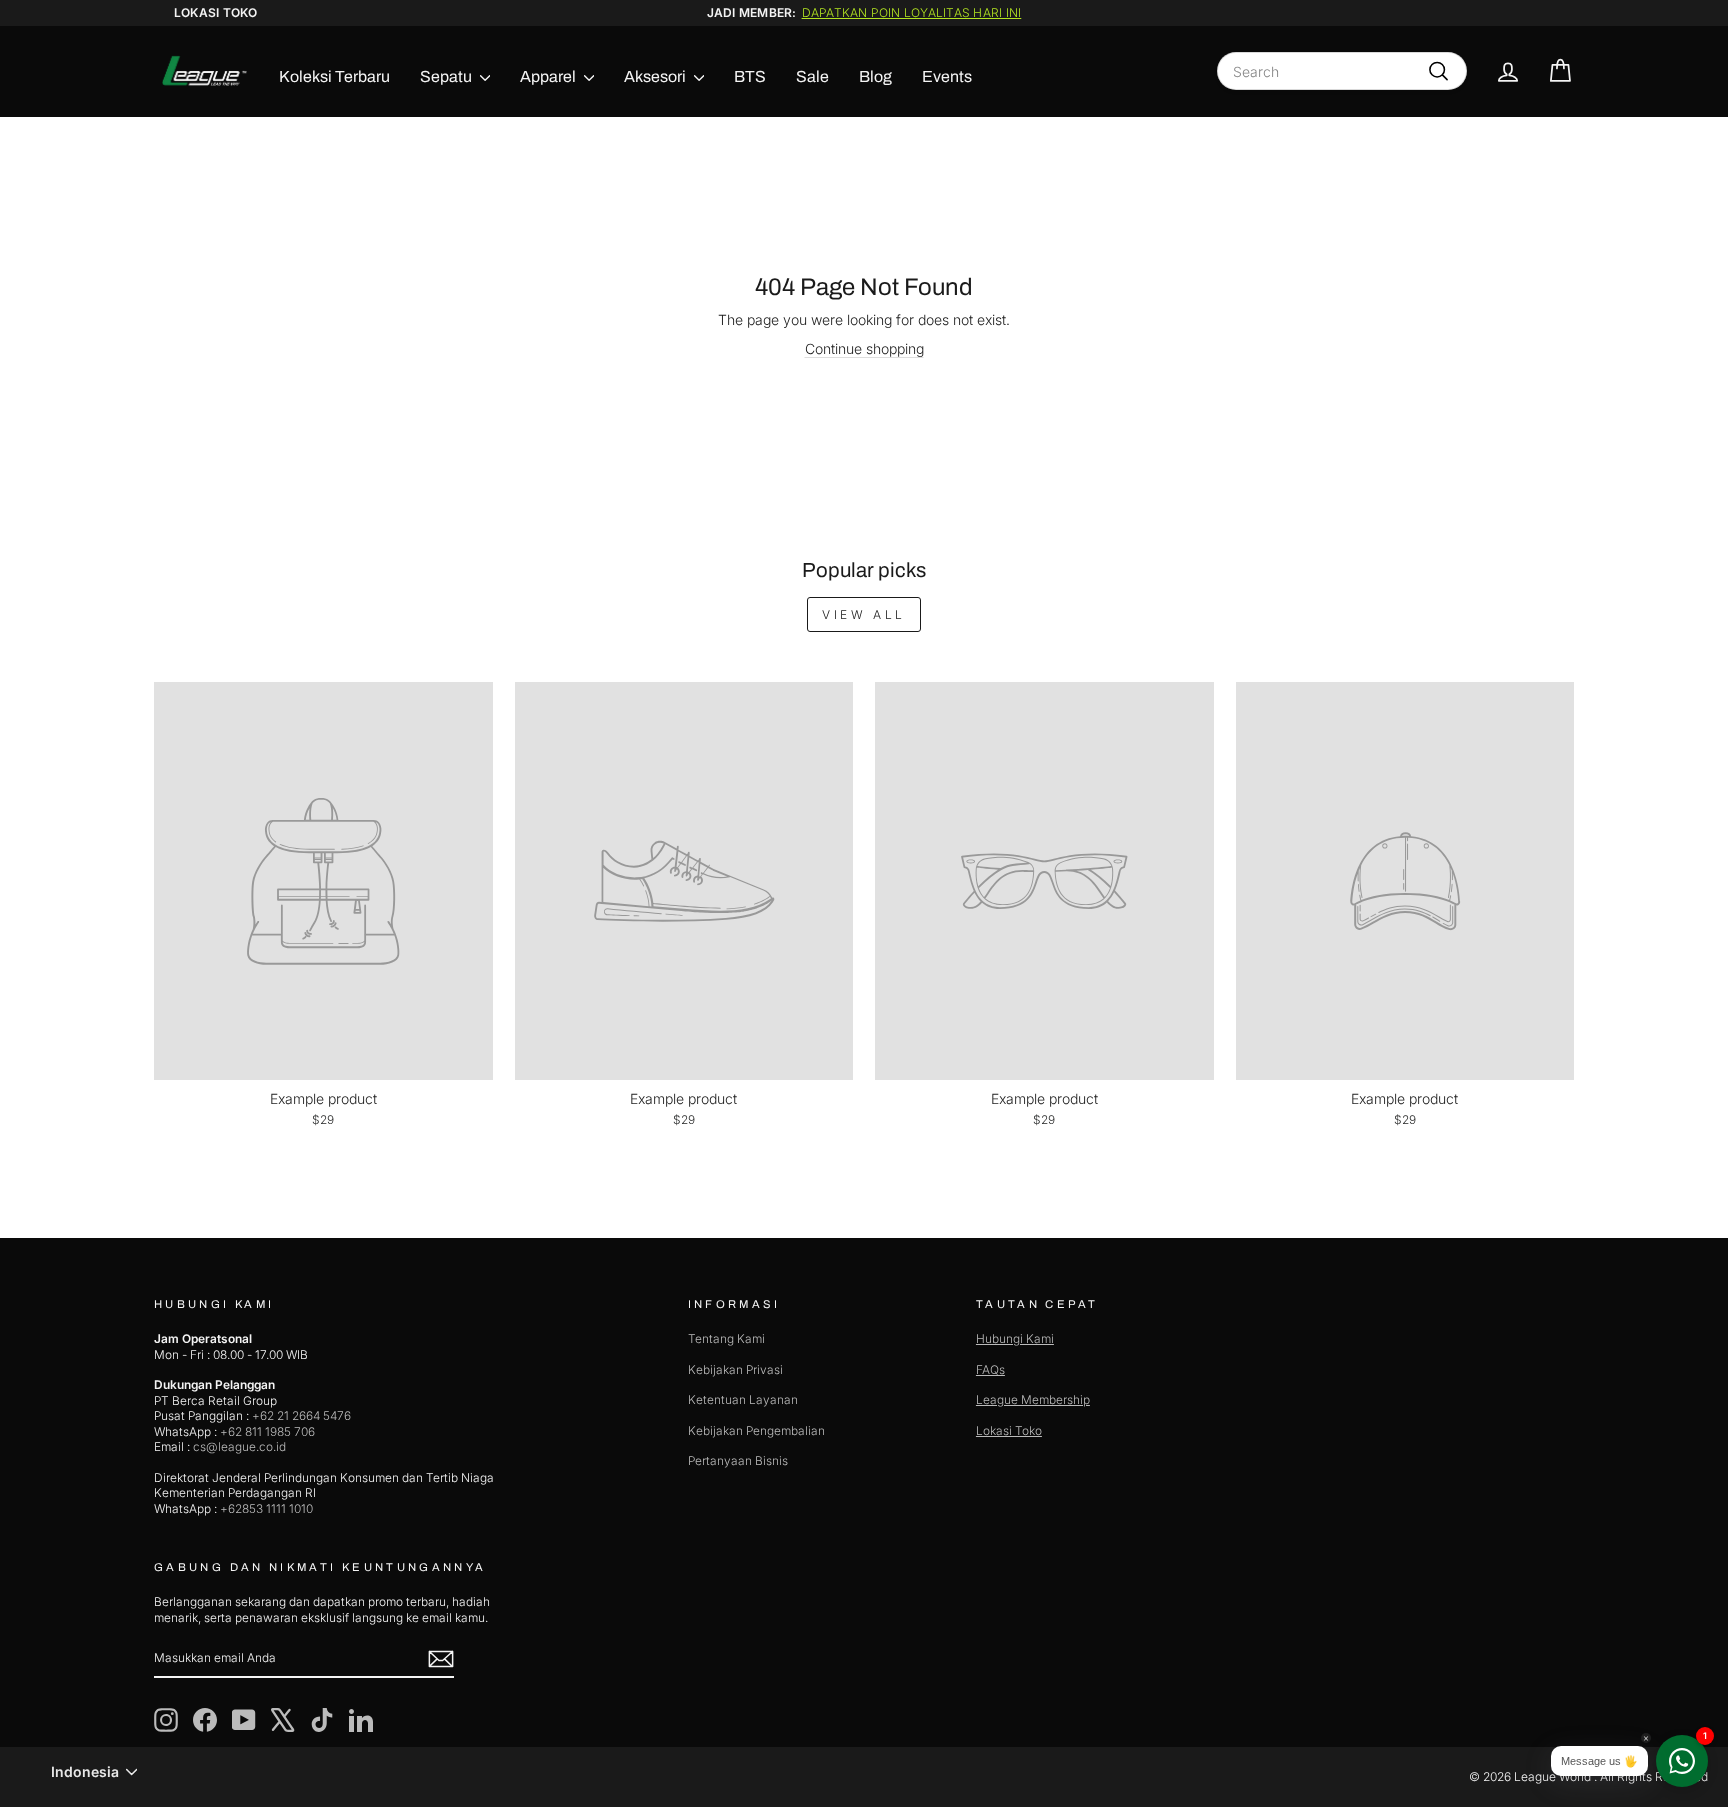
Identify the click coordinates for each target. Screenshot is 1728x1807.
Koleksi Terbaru (334, 76)
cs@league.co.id (239, 1446)
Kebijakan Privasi (735, 1369)
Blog (875, 76)
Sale (812, 76)
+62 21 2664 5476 (301, 1415)
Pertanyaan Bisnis (738, 1460)
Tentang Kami (726, 1338)
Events (947, 76)
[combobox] (1342, 71)
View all (864, 614)
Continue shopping (864, 348)
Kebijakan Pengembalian (756, 1430)
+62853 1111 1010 (266, 1508)
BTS (750, 76)
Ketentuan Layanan (743, 1399)
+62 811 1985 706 (267, 1431)
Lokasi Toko (216, 12)
